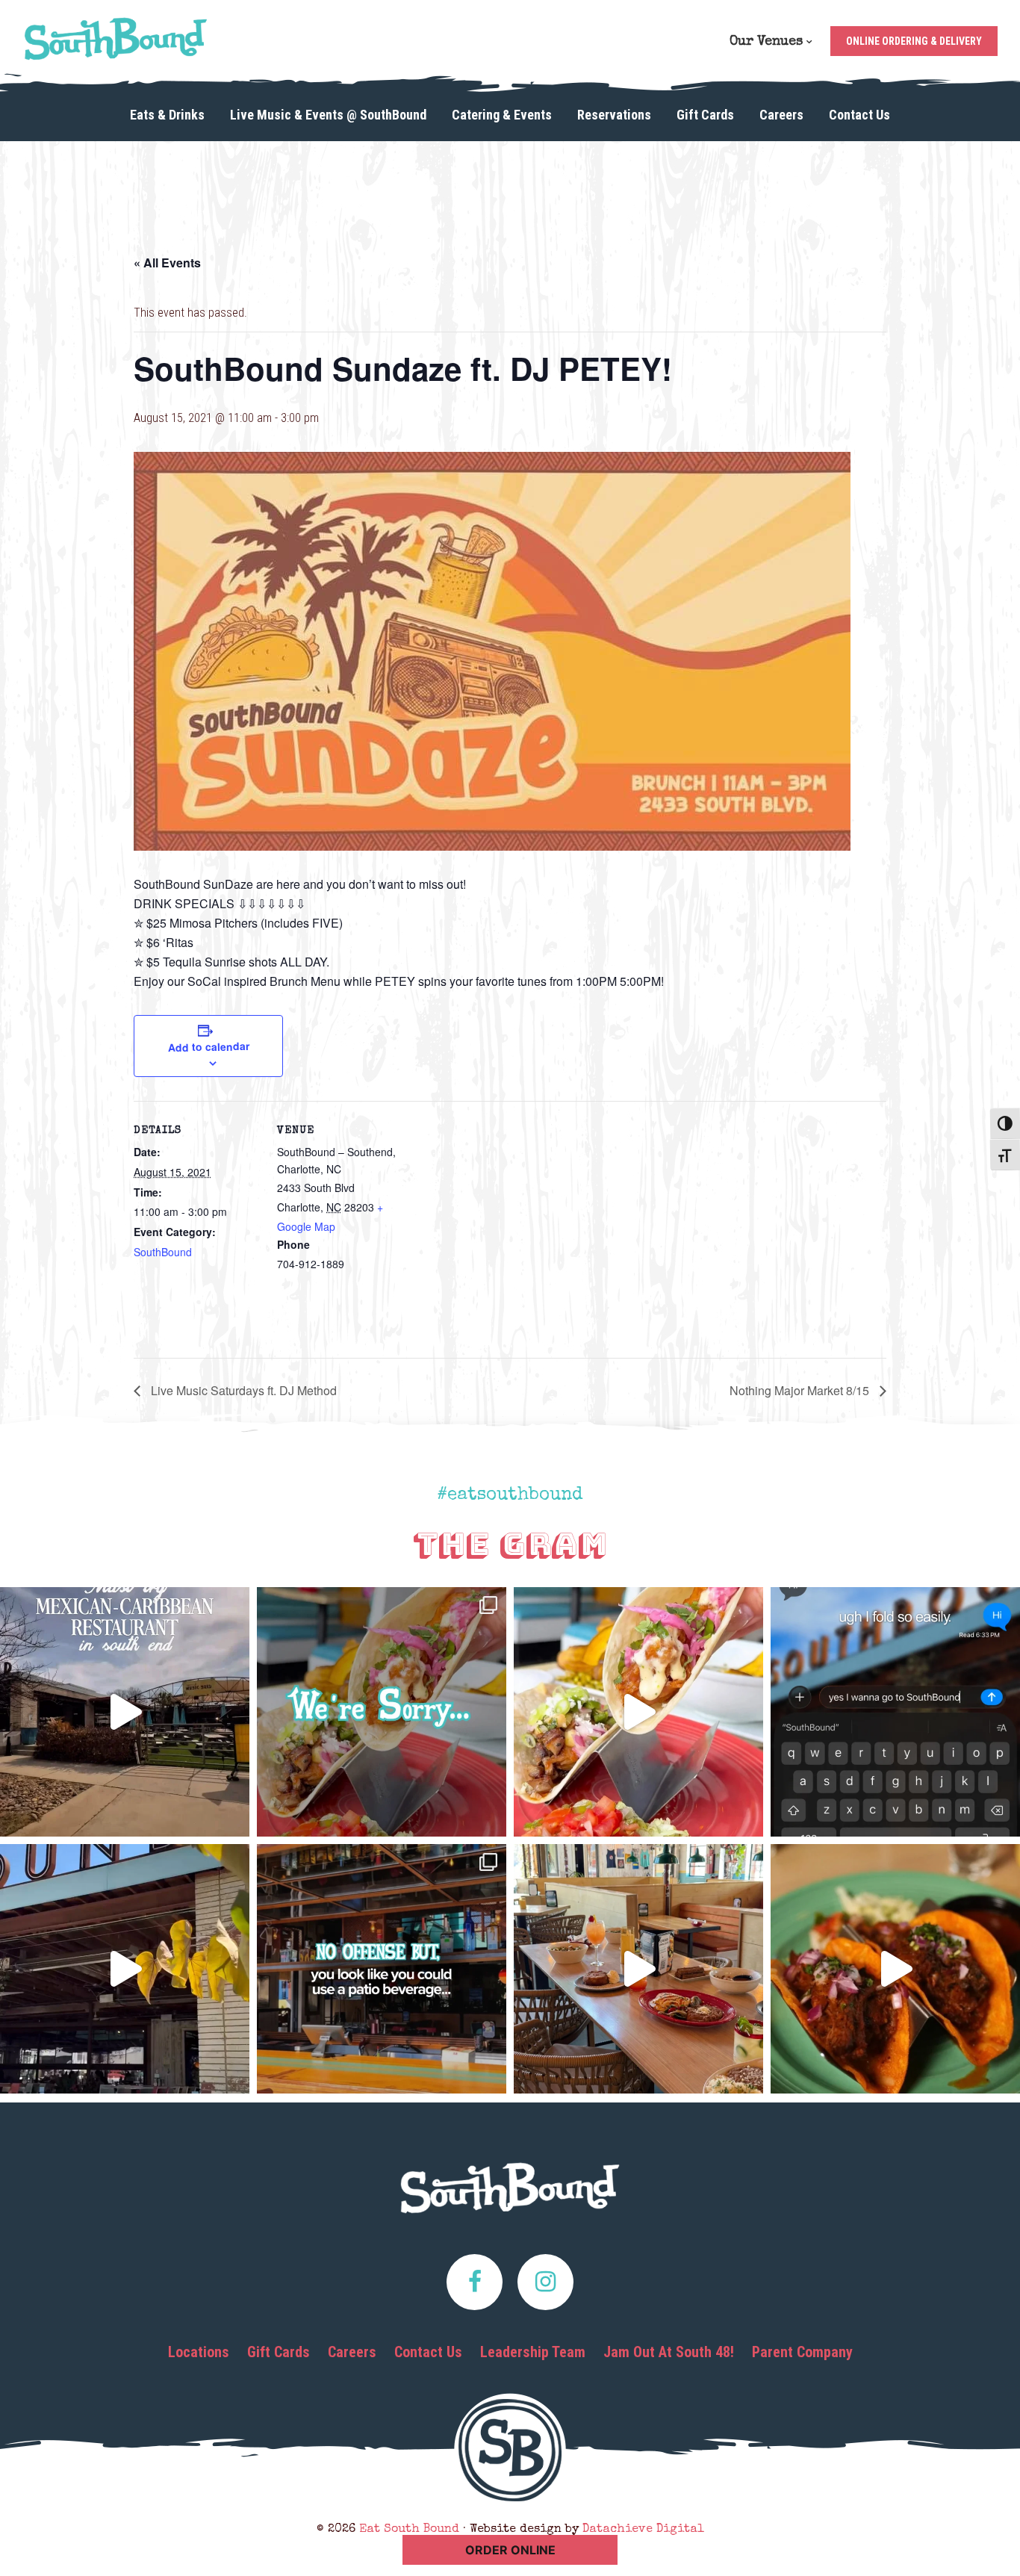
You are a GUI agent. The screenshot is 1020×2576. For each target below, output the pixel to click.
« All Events (167, 263)
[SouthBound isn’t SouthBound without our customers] (125, 1712)
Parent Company (802, 2352)
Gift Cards (279, 2352)
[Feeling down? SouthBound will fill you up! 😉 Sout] (125, 1969)
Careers (352, 2352)
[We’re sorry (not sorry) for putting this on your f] (382, 1712)
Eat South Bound (116, 39)
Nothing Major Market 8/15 (801, 1390)
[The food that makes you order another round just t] (895, 1969)
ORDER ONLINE (510, 2550)
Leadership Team (533, 2352)
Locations (199, 2352)
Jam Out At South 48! (669, 2352)
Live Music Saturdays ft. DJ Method (242, 1390)
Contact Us (428, 2352)
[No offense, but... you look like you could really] (382, 1969)
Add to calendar (208, 1046)
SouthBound (163, 1252)
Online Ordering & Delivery (914, 41)
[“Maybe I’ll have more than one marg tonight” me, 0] (895, 1712)
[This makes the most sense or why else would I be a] (638, 1712)
